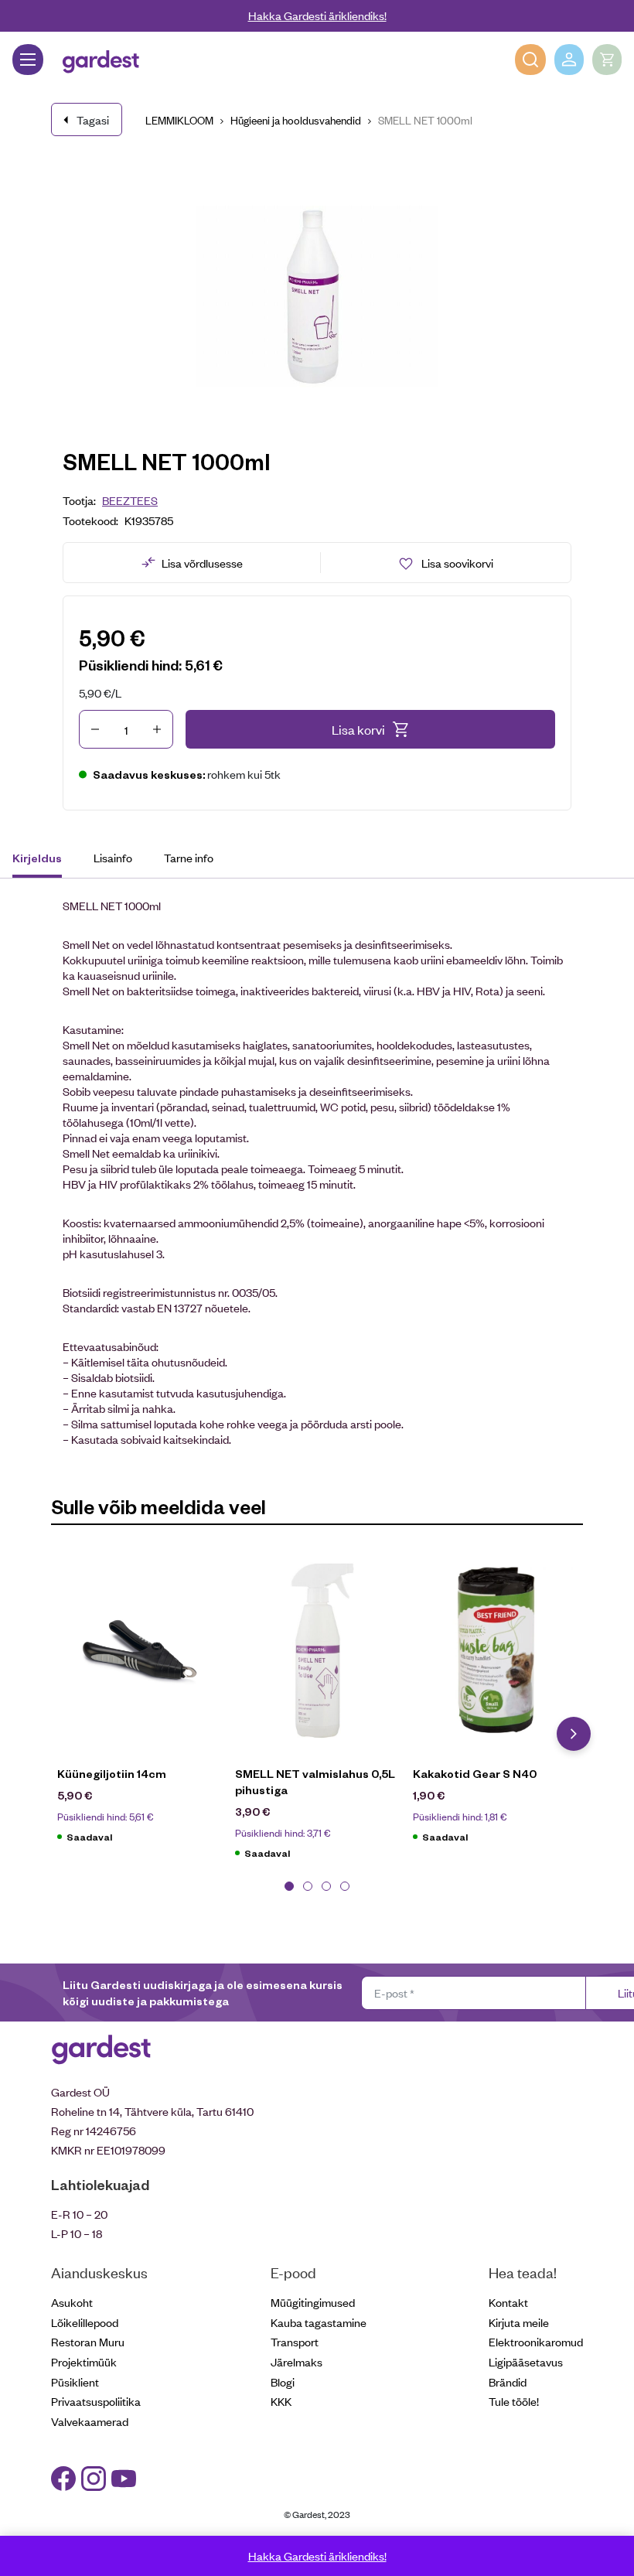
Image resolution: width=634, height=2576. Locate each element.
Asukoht (72, 2302)
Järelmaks (297, 2361)
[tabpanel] (140, 1704)
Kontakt (508, 2302)
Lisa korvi (358, 729)
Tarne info (189, 857)
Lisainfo (113, 857)
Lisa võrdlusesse (202, 563)
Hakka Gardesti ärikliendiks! (317, 15)
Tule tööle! (514, 2401)
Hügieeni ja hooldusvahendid (296, 119)
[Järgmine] (574, 1734)
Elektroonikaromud (536, 2341)
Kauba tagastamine (319, 2322)
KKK (281, 2401)
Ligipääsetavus (526, 2361)
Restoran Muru (88, 2341)
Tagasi (93, 119)
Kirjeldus (37, 858)
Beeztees (130, 500)
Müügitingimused (313, 2302)
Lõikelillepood (85, 2322)
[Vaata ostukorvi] (607, 60)
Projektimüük (84, 2361)
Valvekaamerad (90, 2421)
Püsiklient (75, 2382)
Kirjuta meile (519, 2322)
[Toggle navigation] (28, 60)
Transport (295, 2341)
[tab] (44, 860)
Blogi (283, 2382)
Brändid (508, 2382)
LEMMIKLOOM (179, 119)
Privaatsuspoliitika (96, 2401)
